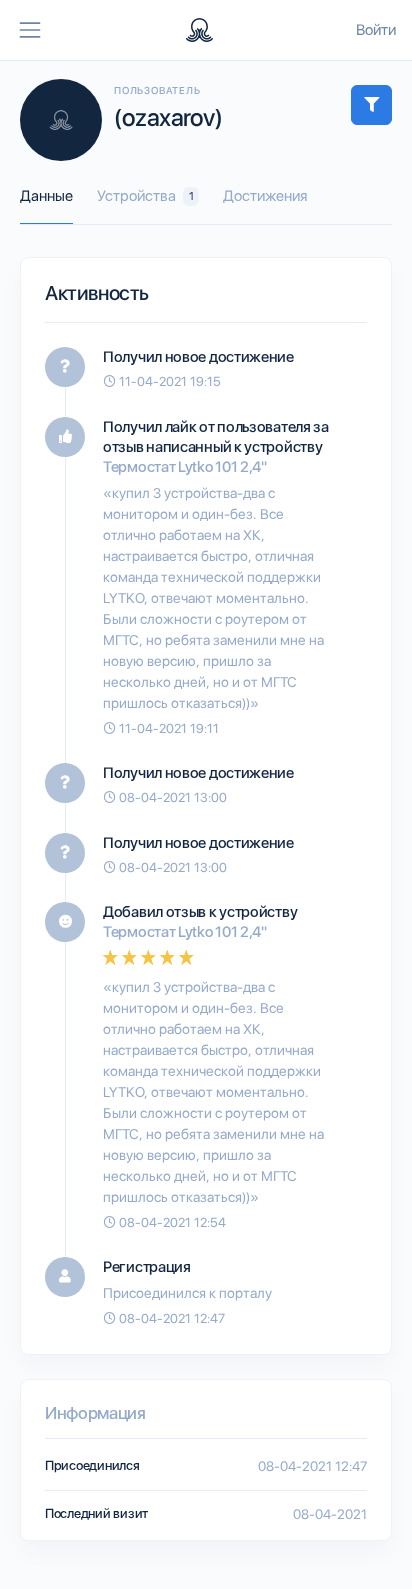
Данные (46, 196)
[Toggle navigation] (30, 30)
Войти (376, 30)
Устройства (145, 196)
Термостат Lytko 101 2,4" (185, 467)
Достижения (265, 196)
